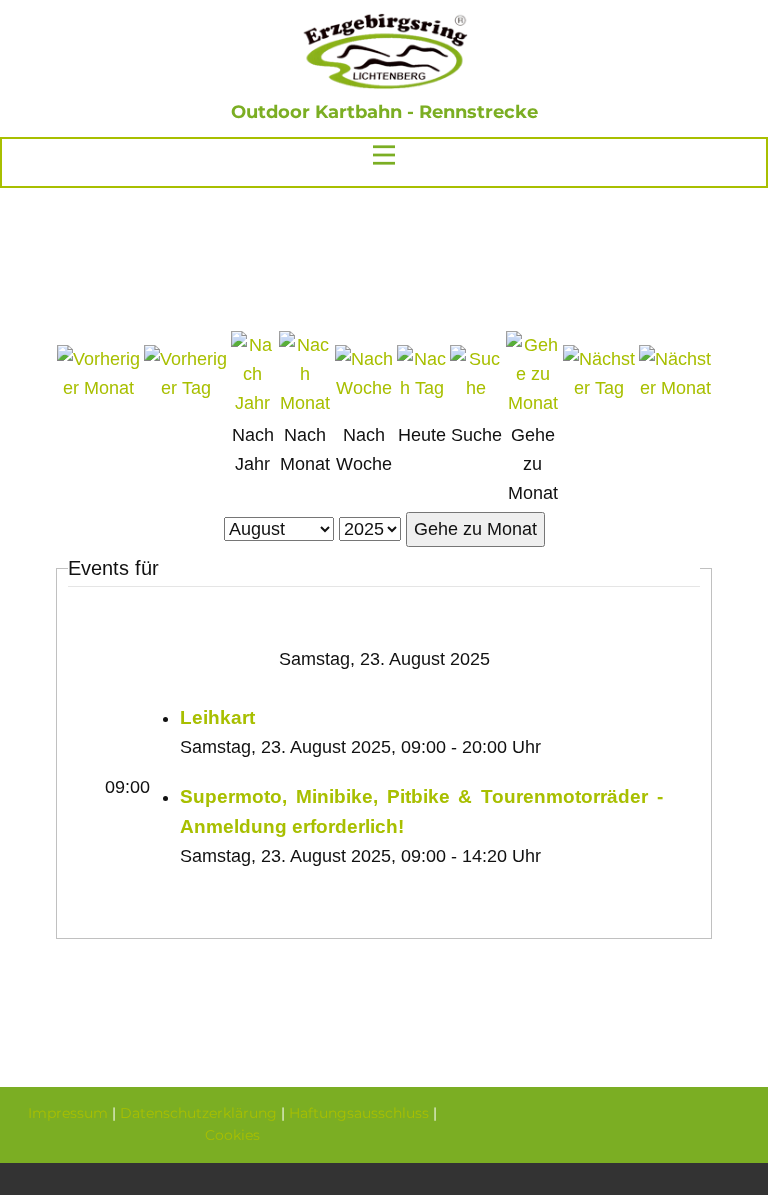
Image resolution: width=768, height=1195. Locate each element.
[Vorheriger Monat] (98, 388)
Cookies (232, 1135)
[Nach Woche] (364, 388)
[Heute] (421, 388)
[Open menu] (384, 155)
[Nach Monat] (305, 403)
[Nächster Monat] (675, 388)
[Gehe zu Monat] (532, 403)
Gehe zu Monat (475, 529)
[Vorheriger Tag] (185, 388)
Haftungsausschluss (359, 1113)
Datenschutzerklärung (198, 1113)
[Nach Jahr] (253, 403)
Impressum (68, 1113)
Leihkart (217, 717)
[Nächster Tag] (599, 388)
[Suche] (476, 388)
